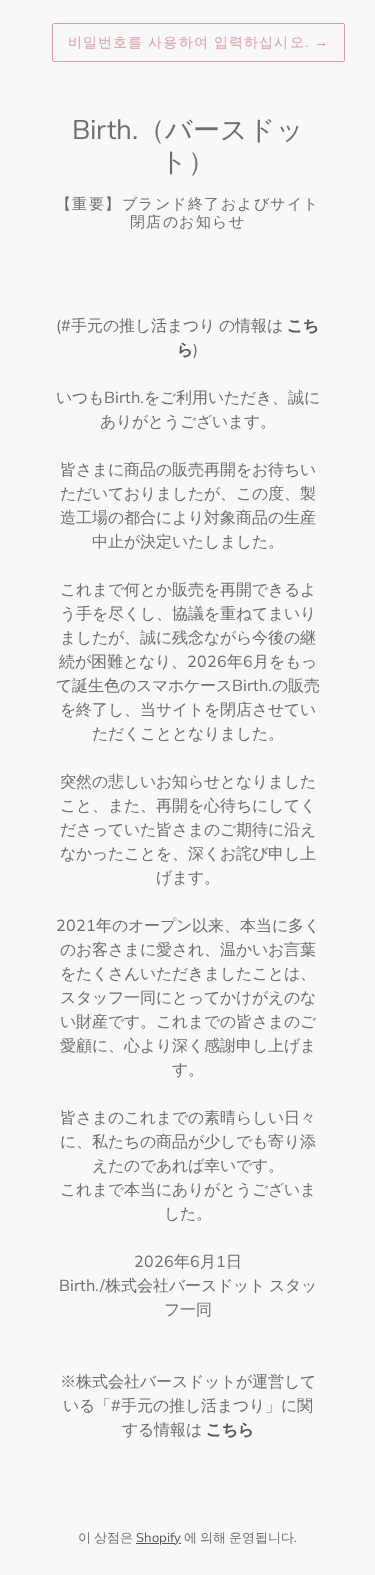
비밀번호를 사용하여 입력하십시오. (198, 42)
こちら (230, 1429)
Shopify (158, 1537)
